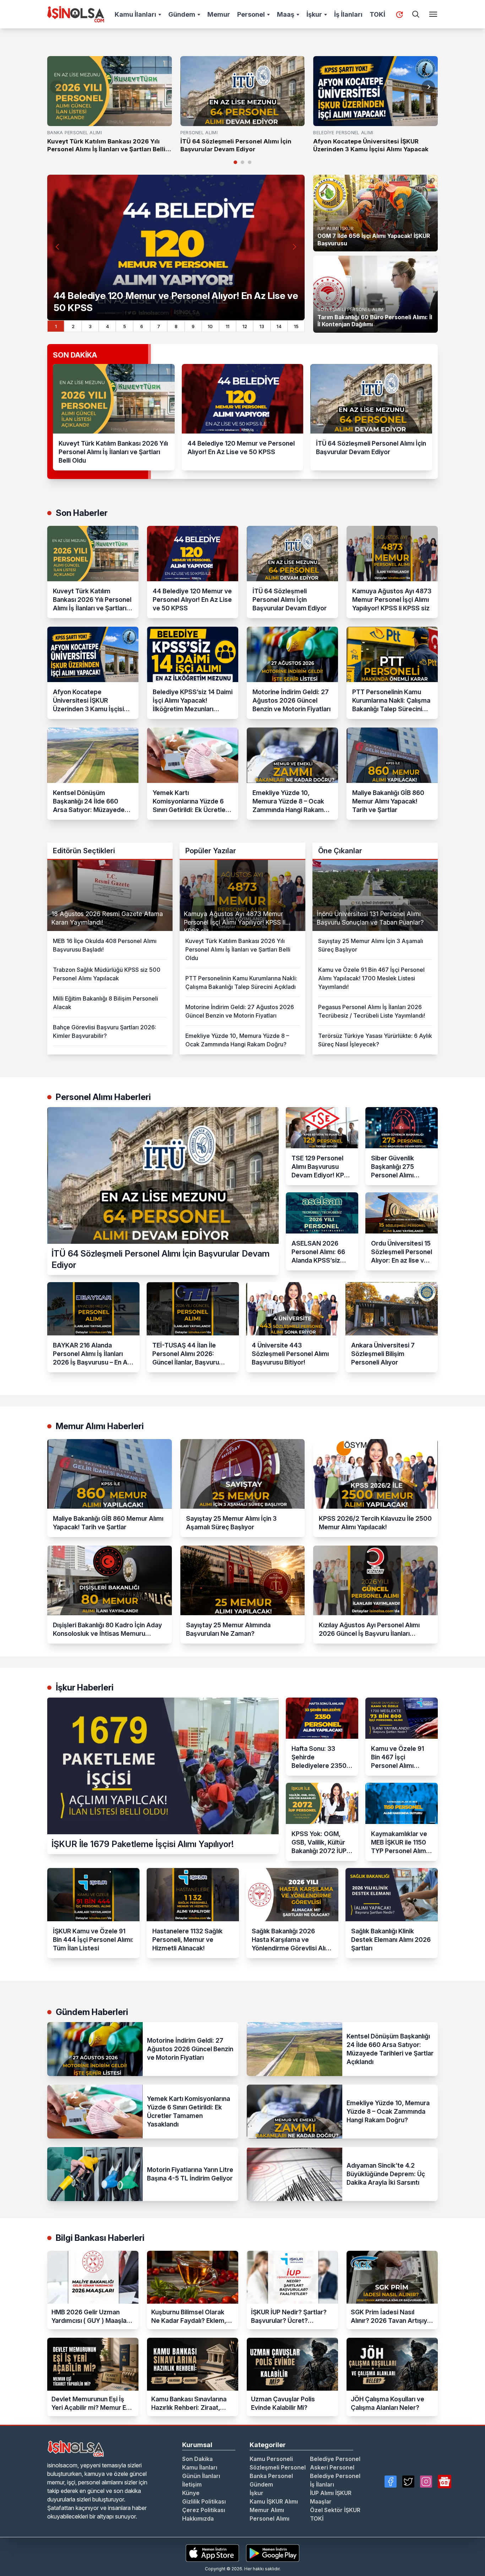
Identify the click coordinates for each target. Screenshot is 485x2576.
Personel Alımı (269, 2518)
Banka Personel (271, 2476)
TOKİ (377, 14)
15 (296, 326)
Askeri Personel (332, 2467)
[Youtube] (445, 2482)
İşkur (314, 14)
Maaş (286, 14)
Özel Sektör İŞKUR (335, 2510)
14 (279, 326)
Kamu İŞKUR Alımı (274, 2501)
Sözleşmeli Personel (278, 2467)
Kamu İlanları (135, 14)
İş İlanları (348, 14)
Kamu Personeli (271, 2459)
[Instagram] (426, 2482)
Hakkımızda (198, 2518)
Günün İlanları (201, 2476)
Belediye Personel (335, 2459)
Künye (191, 2493)
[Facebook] (391, 2482)
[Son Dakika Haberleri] (399, 15)
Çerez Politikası (204, 2510)
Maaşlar (321, 2501)
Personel (251, 14)
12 (245, 326)
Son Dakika (197, 2459)
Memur (219, 14)
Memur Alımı (267, 2510)
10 (210, 326)
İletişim (192, 2484)
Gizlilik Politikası (204, 2501)
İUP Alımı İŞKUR (331, 2493)
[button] (428, 87)
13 (262, 326)
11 (228, 326)
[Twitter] (408, 2482)
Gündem (182, 14)
